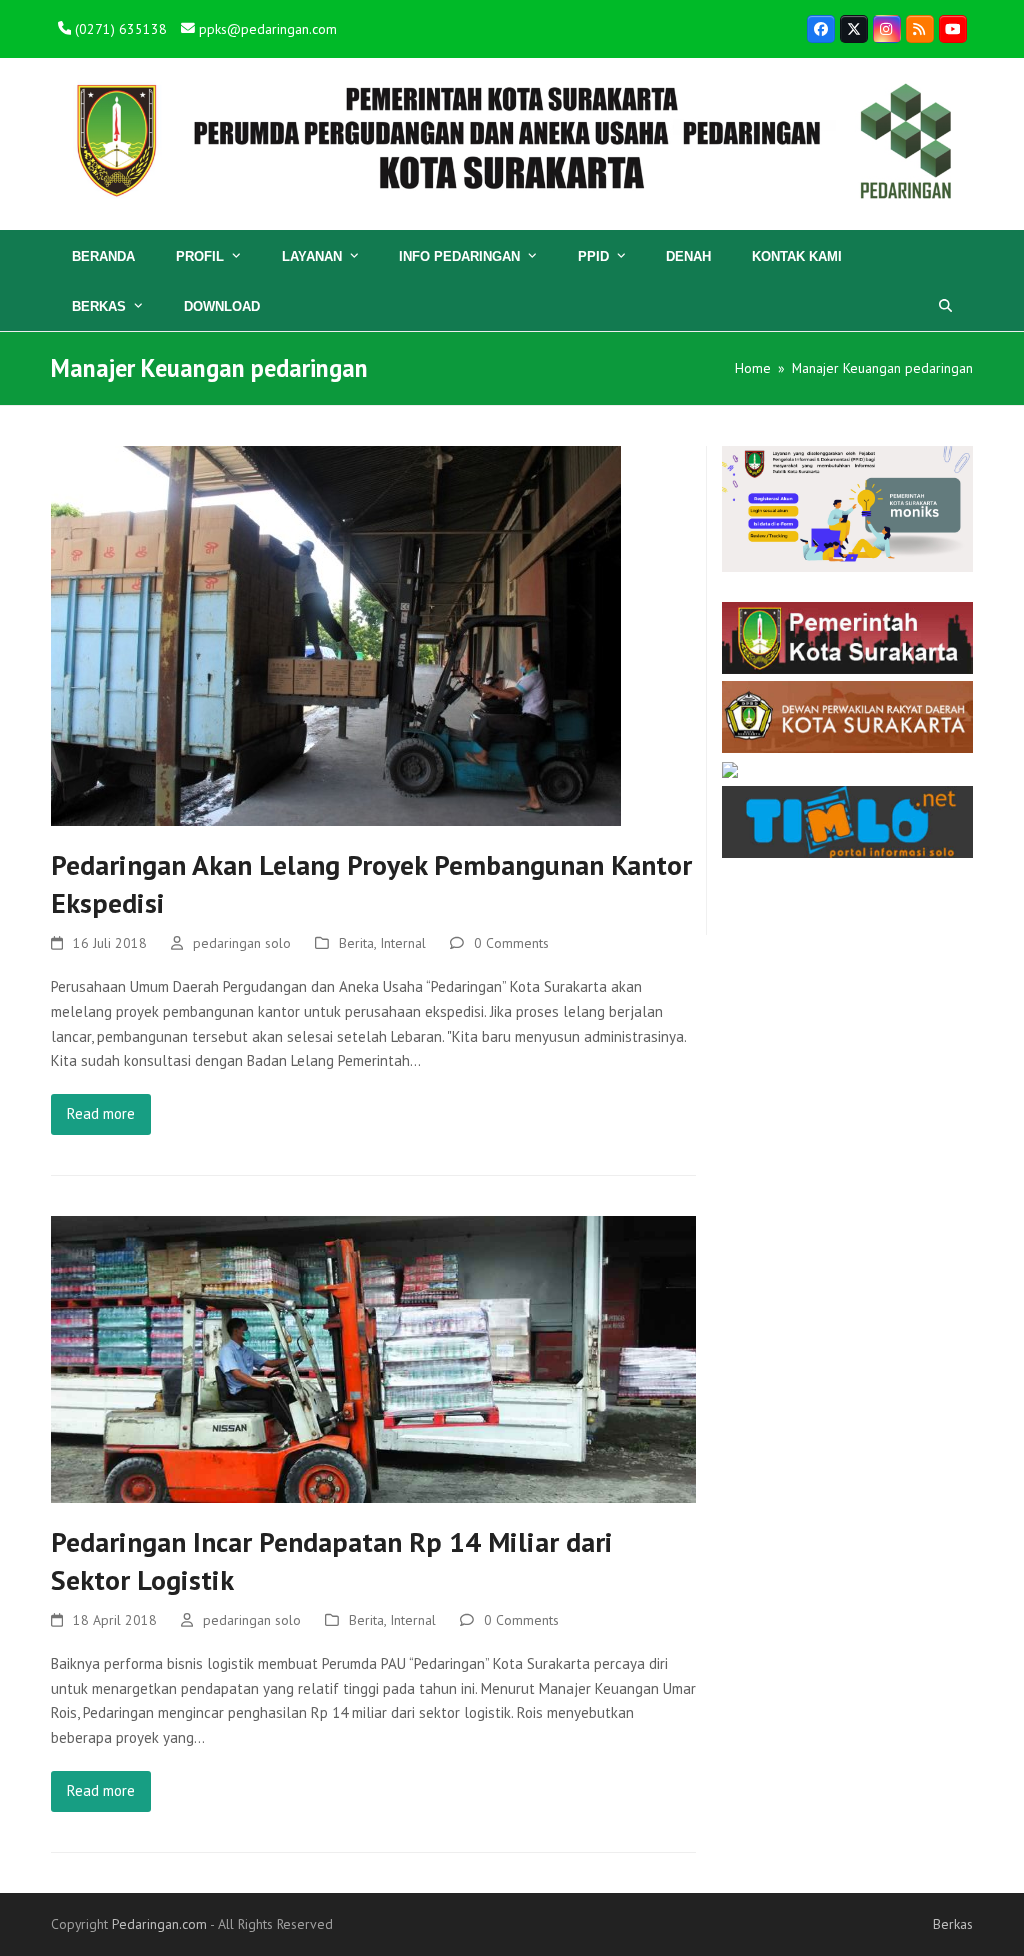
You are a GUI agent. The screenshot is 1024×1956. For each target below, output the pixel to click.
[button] (945, 306)
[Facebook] (821, 29)
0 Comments (511, 943)
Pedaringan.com (159, 1924)
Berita (356, 943)
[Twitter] (854, 29)
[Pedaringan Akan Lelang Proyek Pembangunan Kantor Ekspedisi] (336, 634)
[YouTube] (953, 29)
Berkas (953, 1924)
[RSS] (920, 29)
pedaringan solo (242, 943)
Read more (101, 1113)
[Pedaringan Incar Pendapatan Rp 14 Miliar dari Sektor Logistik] (373, 1357)
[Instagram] (887, 29)
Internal (403, 943)
